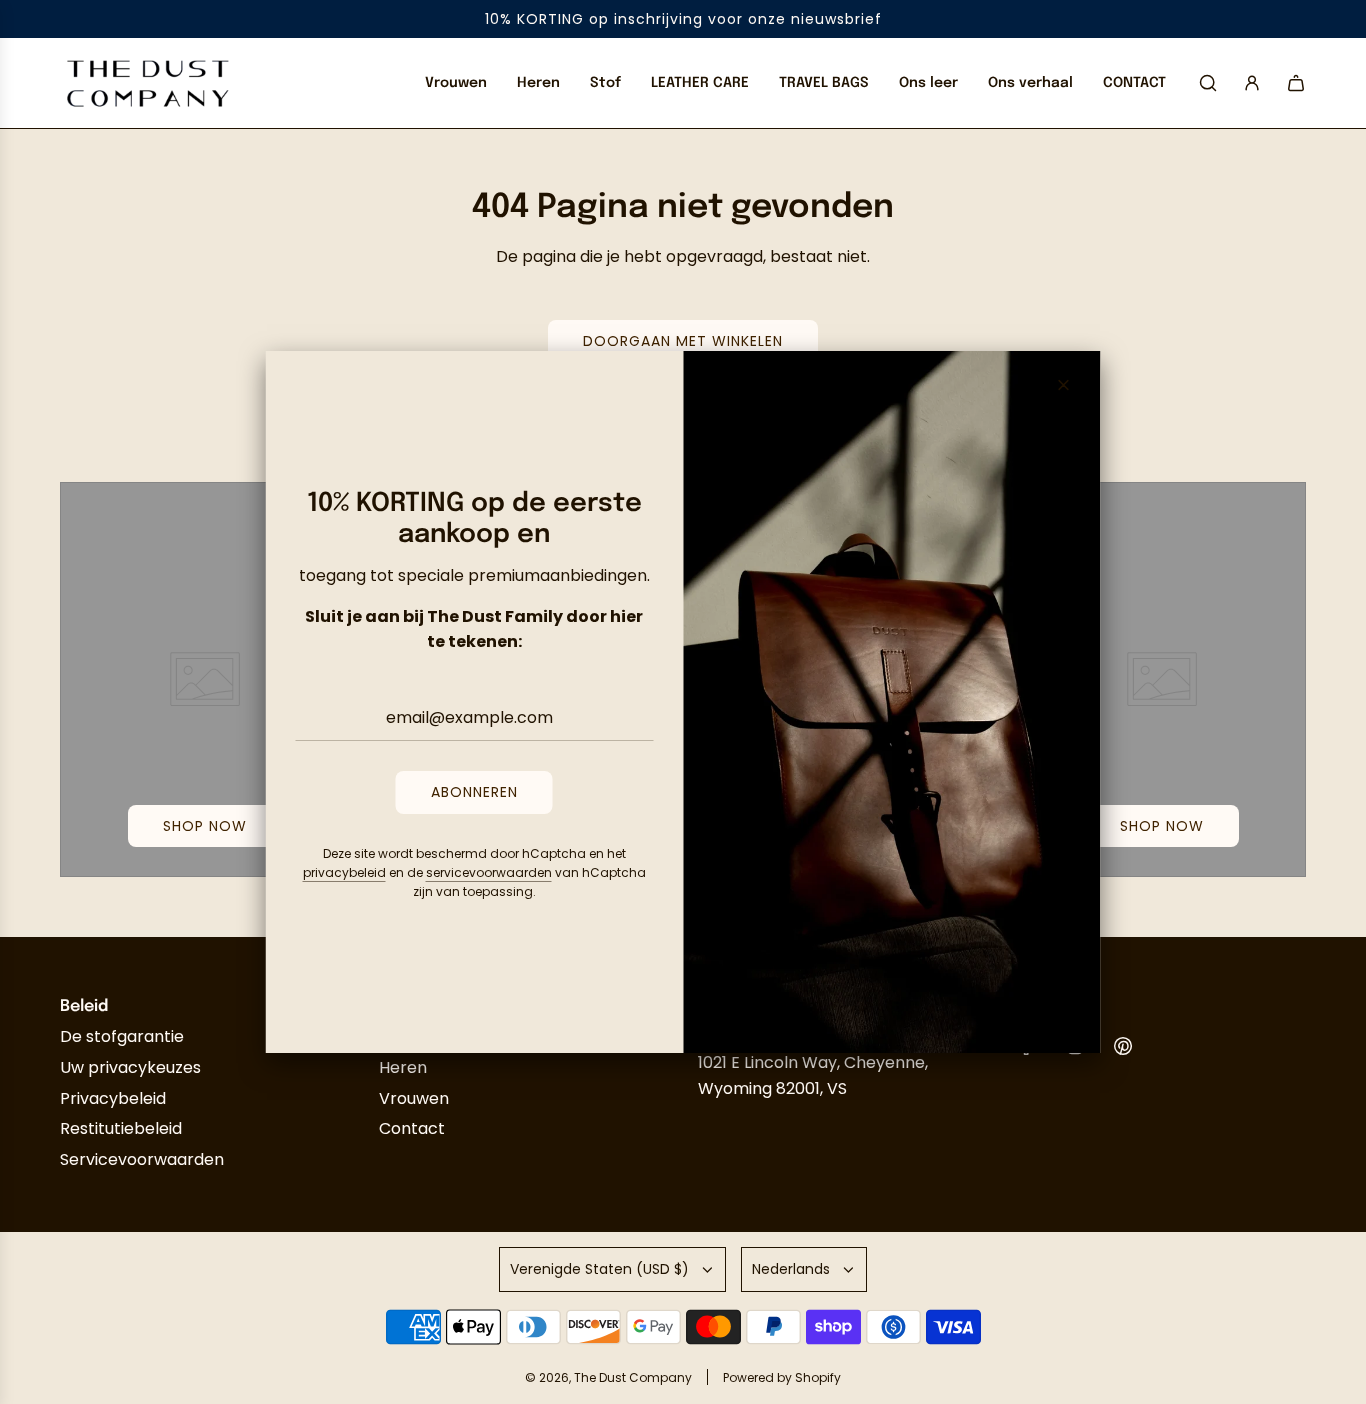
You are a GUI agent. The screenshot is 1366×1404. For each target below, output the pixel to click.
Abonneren (474, 792)
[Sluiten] (1064, 385)
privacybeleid (344, 872)
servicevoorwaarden (489, 872)
